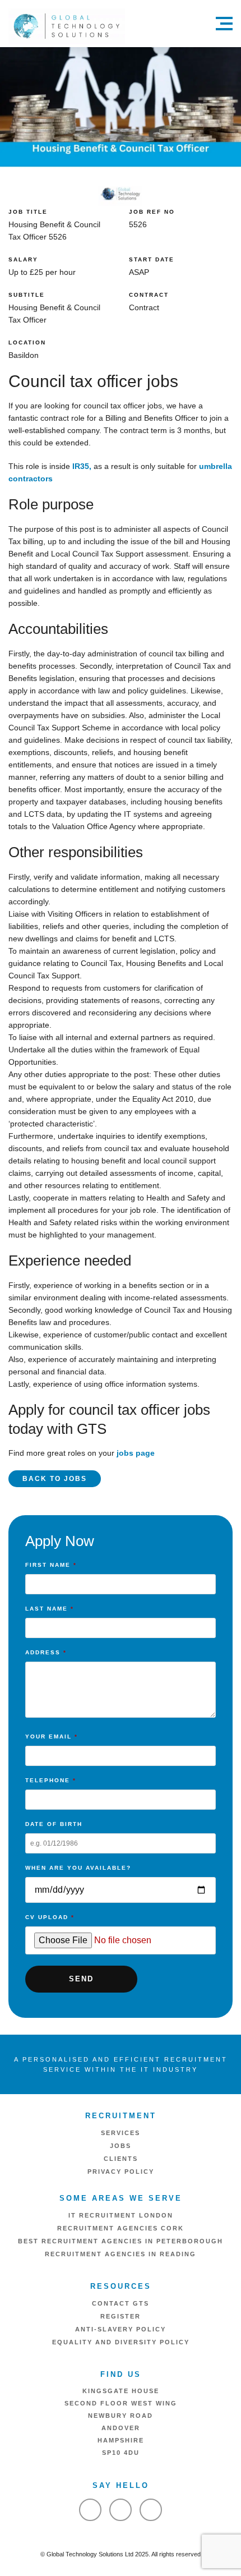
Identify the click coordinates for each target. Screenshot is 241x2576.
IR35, (83, 466)
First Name (51, 1565)
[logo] (67, 26)
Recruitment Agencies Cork (121, 2228)
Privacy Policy (121, 2172)
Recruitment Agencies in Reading (121, 2254)
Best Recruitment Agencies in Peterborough (121, 2241)
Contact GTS (121, 2303)
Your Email (52, 1737)
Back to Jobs (55, 1479)
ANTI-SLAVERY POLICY (121, 2329)
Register (121, 2316)
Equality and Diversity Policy (121, 2342)
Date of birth (54, 1824)
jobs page (136, 1453)
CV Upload (50, 1917)
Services (121, 2133)
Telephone (51, 1780)
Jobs (121, 2146)
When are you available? (78, 1868)
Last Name (50, 1609)
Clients (121, 2159)
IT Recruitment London (121, 2215)
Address (46, 1652)
